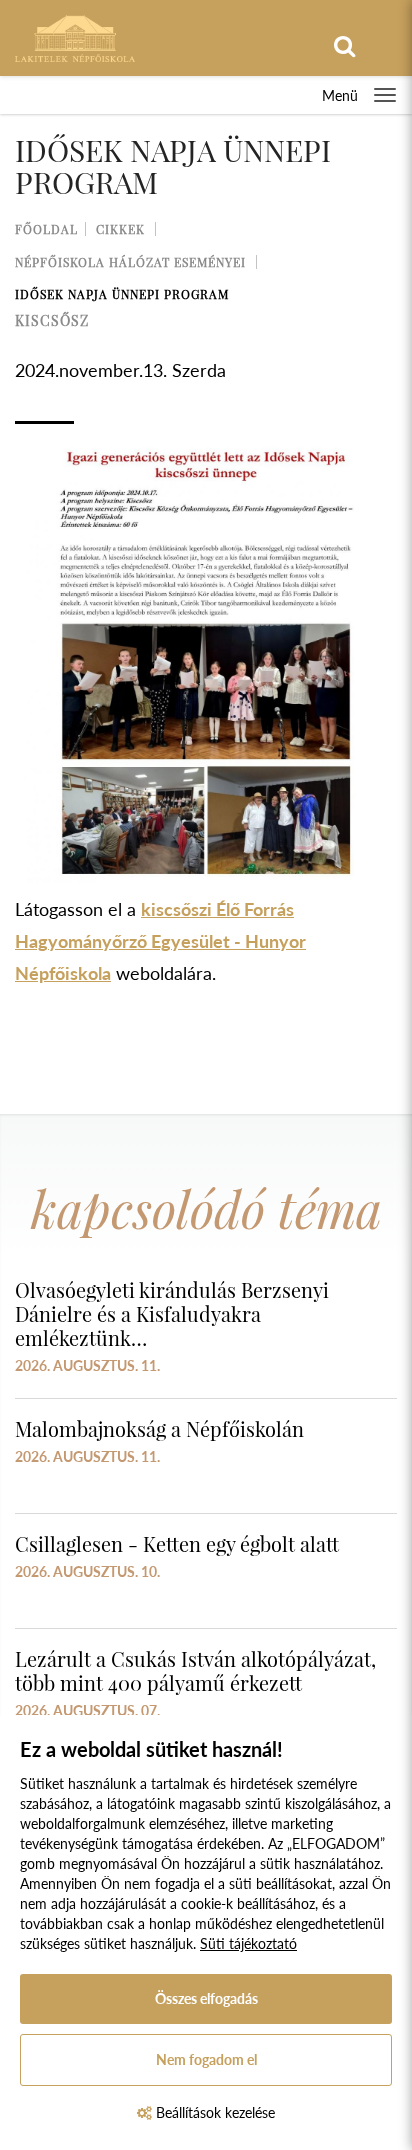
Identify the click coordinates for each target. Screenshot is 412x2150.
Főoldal (46, 229)
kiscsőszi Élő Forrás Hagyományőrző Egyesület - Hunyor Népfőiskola (160, 941)
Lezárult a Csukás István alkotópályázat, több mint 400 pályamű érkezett (195, 1670)
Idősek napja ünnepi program (122, 294)
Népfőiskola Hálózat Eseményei (130, 262)
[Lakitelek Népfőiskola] (75, 36)
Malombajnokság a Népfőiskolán (159, 1428)
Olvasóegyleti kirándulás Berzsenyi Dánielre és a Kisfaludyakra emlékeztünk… (172, 1313)
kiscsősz (52, 320)
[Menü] (385, 95)
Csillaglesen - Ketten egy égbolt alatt (177, 1543)
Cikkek (120, 229)
